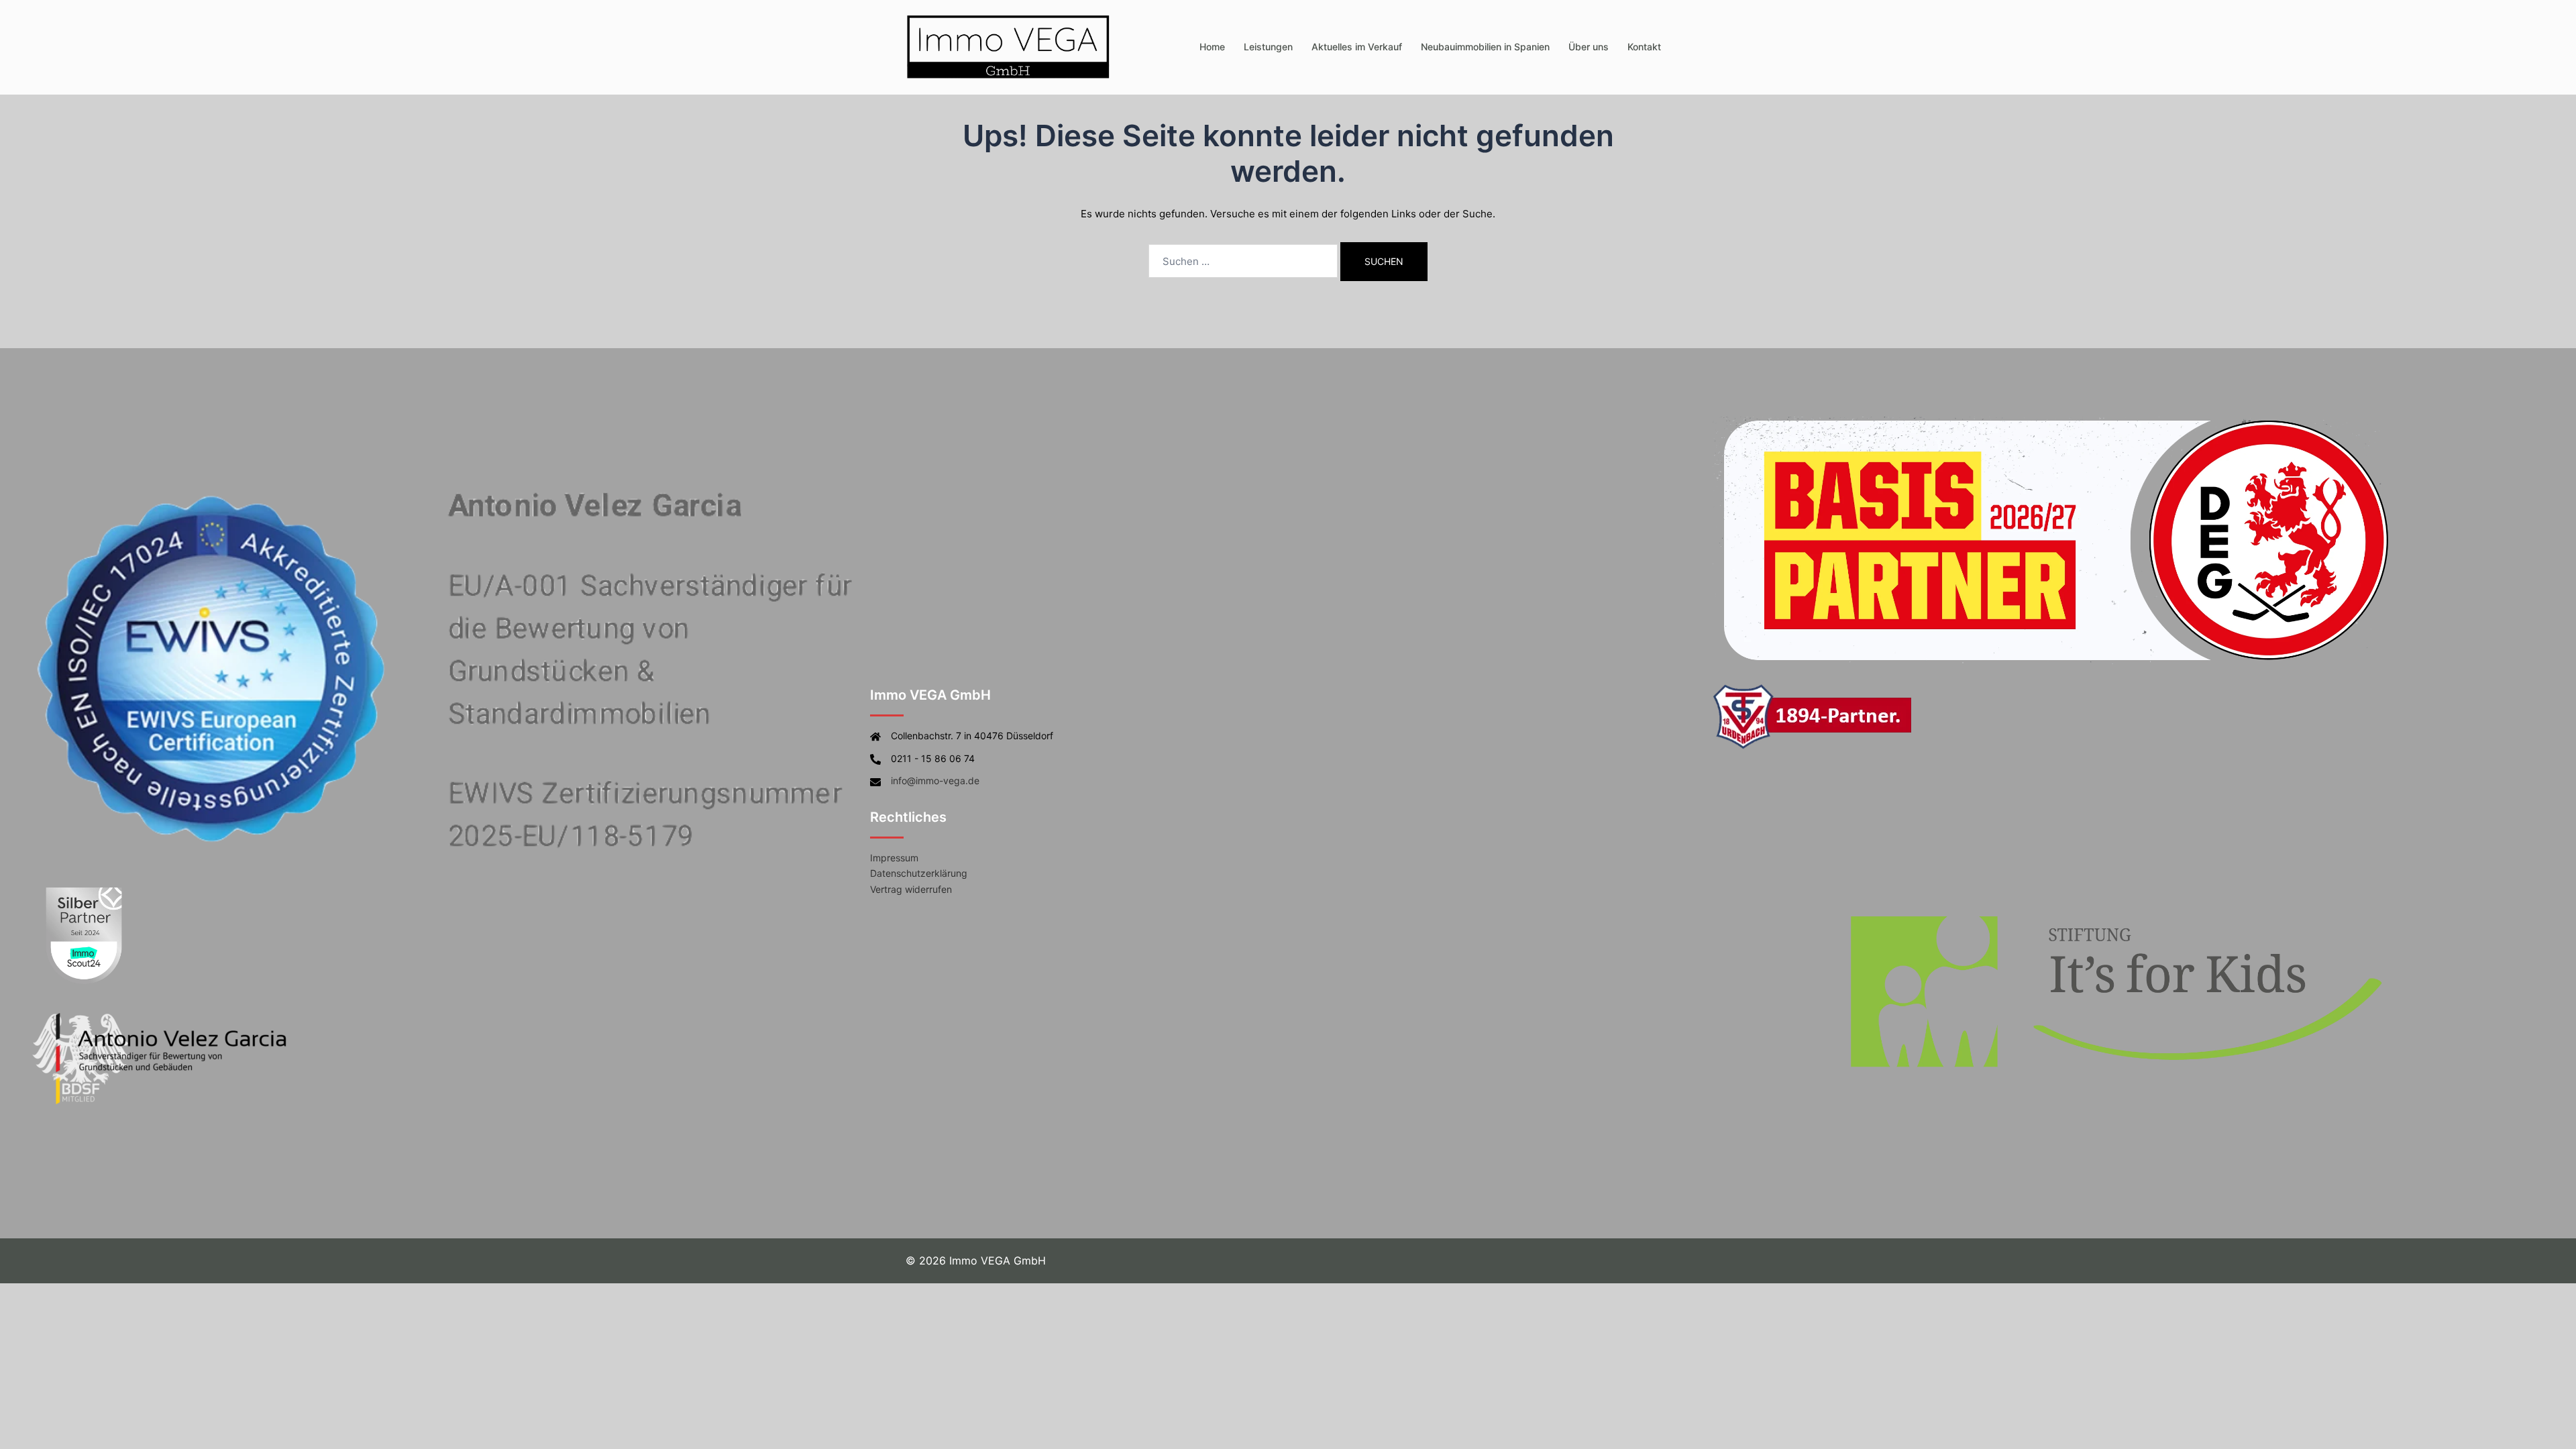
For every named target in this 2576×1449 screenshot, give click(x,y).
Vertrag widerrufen (911, 889)
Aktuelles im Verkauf (1357, 47)
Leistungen (1268, 47)
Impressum (894, 858)
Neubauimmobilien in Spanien (1485, 47)
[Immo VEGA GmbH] (1009, 46)
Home (1212, 47)
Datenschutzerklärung (919, 873)
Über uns (1589, 47)
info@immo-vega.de (935, 781)
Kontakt (1644, 47)
